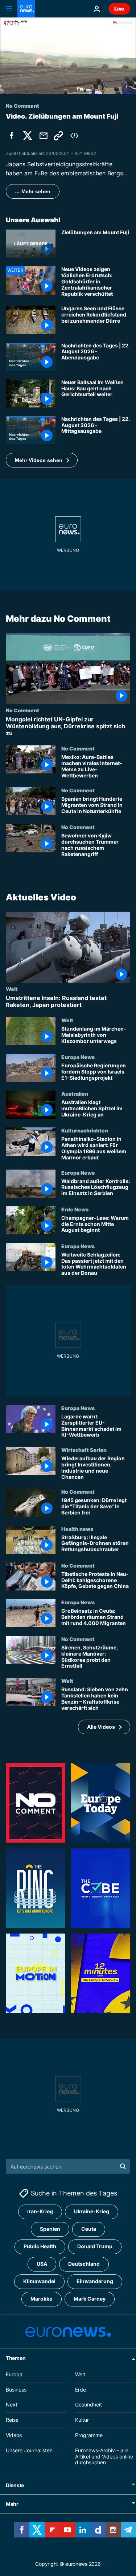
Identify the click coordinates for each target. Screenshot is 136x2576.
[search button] (123, 2166)
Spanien (50, 2229)
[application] (68, 56)
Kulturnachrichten (85, 1130)
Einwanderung (95, 2282)
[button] (42, 460)
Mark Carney (90, 2299)
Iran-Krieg (40, 2212)
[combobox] (68, 2166)
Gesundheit (88, 2405)
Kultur (82, 2420)
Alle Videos (101, 1727)
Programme (89, 2435)
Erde (81, 2390)
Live (119, 9)
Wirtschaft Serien (84, 1450)
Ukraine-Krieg (92, 2212)
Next (12, 2405)
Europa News (78, 1057)
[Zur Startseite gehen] (26, 9)
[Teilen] (44, 136)
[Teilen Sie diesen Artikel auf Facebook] (12, 136)
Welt (12, 988)
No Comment (22, 710)
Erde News (75, 1209)
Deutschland (84, 2264)
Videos (14, 2435)
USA (42, 2264)
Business (16, 2390)
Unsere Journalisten (29, 2450)
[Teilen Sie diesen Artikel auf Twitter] (28, 136)
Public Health (40, 2247)
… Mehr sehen (33, 191)
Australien (75, 1094)
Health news (77, 1528)
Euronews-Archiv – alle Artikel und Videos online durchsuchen (104, 2456)
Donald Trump (95, 2247)
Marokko (42, 2299)
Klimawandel (39, 2282)
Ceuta (89, 2229)
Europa (14, 2374)
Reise (12, 2420)
